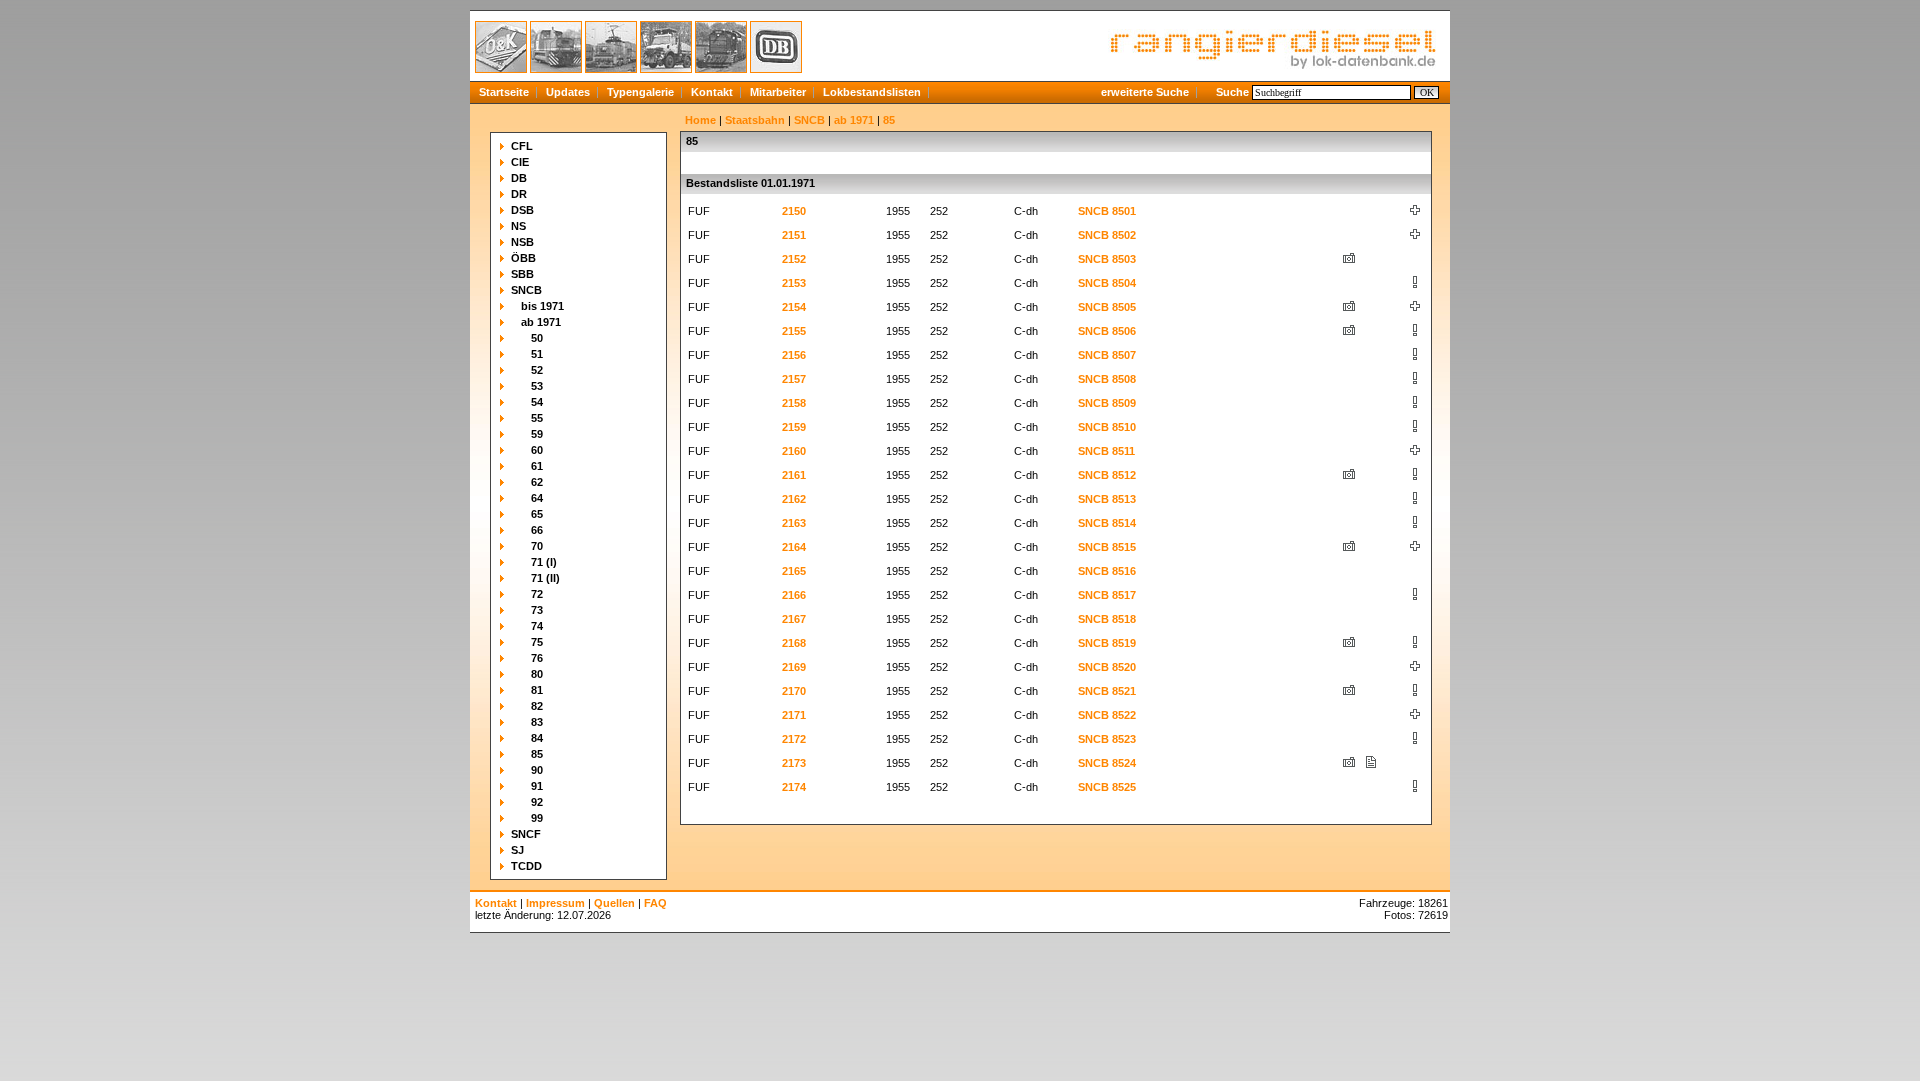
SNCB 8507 (1107, 355)
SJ (517, 850)
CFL (522, 146)
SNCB (526, 290)
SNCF (526, 834)
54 (537, 402)
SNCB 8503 (1107, 259)
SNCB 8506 (1107, 331)
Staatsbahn (755, 120)
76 (537, 658)
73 (537, 610)
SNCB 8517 (1107, 595)
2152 (794, 259)
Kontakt (712, 92)
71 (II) (545, 578)
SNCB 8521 (1107, 691)
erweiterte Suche (1145, 92)
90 (537, 770)
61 (537, 466)
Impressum (555, 903)
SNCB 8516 (1107, 571)
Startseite (504, 92)
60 (537, 450)
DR (519, 194)
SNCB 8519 (1107, 643)
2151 (794, 235)
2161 (794, 475)
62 (537, 482)
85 (537, 754)
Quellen (614, 903)
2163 (794, 523)
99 (537, 818)
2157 (794, 379)
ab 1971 (541, 322)
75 (537, 642)
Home (700, 120)
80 (537, 674)
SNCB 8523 (1107, 739)
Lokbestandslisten (872, 92)
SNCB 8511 (1106, 451)
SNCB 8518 (1107, 619)
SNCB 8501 (1107, 211)
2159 (794, 427)
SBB (522, 274)
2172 (794, 739)
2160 (794, 451)
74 (537, 626)
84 (537, 738)
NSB (522, 242)
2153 (794, 283)
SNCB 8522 (1107, 715)
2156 (794, 355)
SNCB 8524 (1107, 763)
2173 (794, 763)
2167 (794, 619)
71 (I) (544, 562)
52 (537, 370)
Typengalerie (640, 92)
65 (537, 514)
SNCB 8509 (1107, 403)
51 (537, 354)
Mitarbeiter (778, 92)
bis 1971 (542, 306)
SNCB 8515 (1107, 547)
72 (537, 594)
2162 (794, 499)
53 (537, 386)
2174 (794, 787)
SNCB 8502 (1107, 235)
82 (537, 706)
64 (537, 498)
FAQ (655, 903)
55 (537, 418)
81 (537, 690)
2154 (794, 307)
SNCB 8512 (1107, 475)
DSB (522, 210)
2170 (794, 691)
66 (537, 530)
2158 (794, 403)
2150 (794, 211)
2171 (794, 715)
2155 (794, 331)
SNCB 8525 (1107, 787)
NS (518, 226)
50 (537, 338)
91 (537, 786)
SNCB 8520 (1107, 667)
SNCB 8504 (1107, 283)
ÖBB (523, 258)
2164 (794, 547)
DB (519, 178)
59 (537, 434)
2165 (794, 571)
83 (537, 722)
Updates (568, 92)
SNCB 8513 (1107, 499)
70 (537, 546)
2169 (794, 667)
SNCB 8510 (1107, 427)
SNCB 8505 (1107, 307)
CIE (520, 162)
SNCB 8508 (1107, 379)
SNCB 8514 (1107, 523)
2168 (794, 643)
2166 (794, 595)
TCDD (526, 866)
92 (537, 802)
